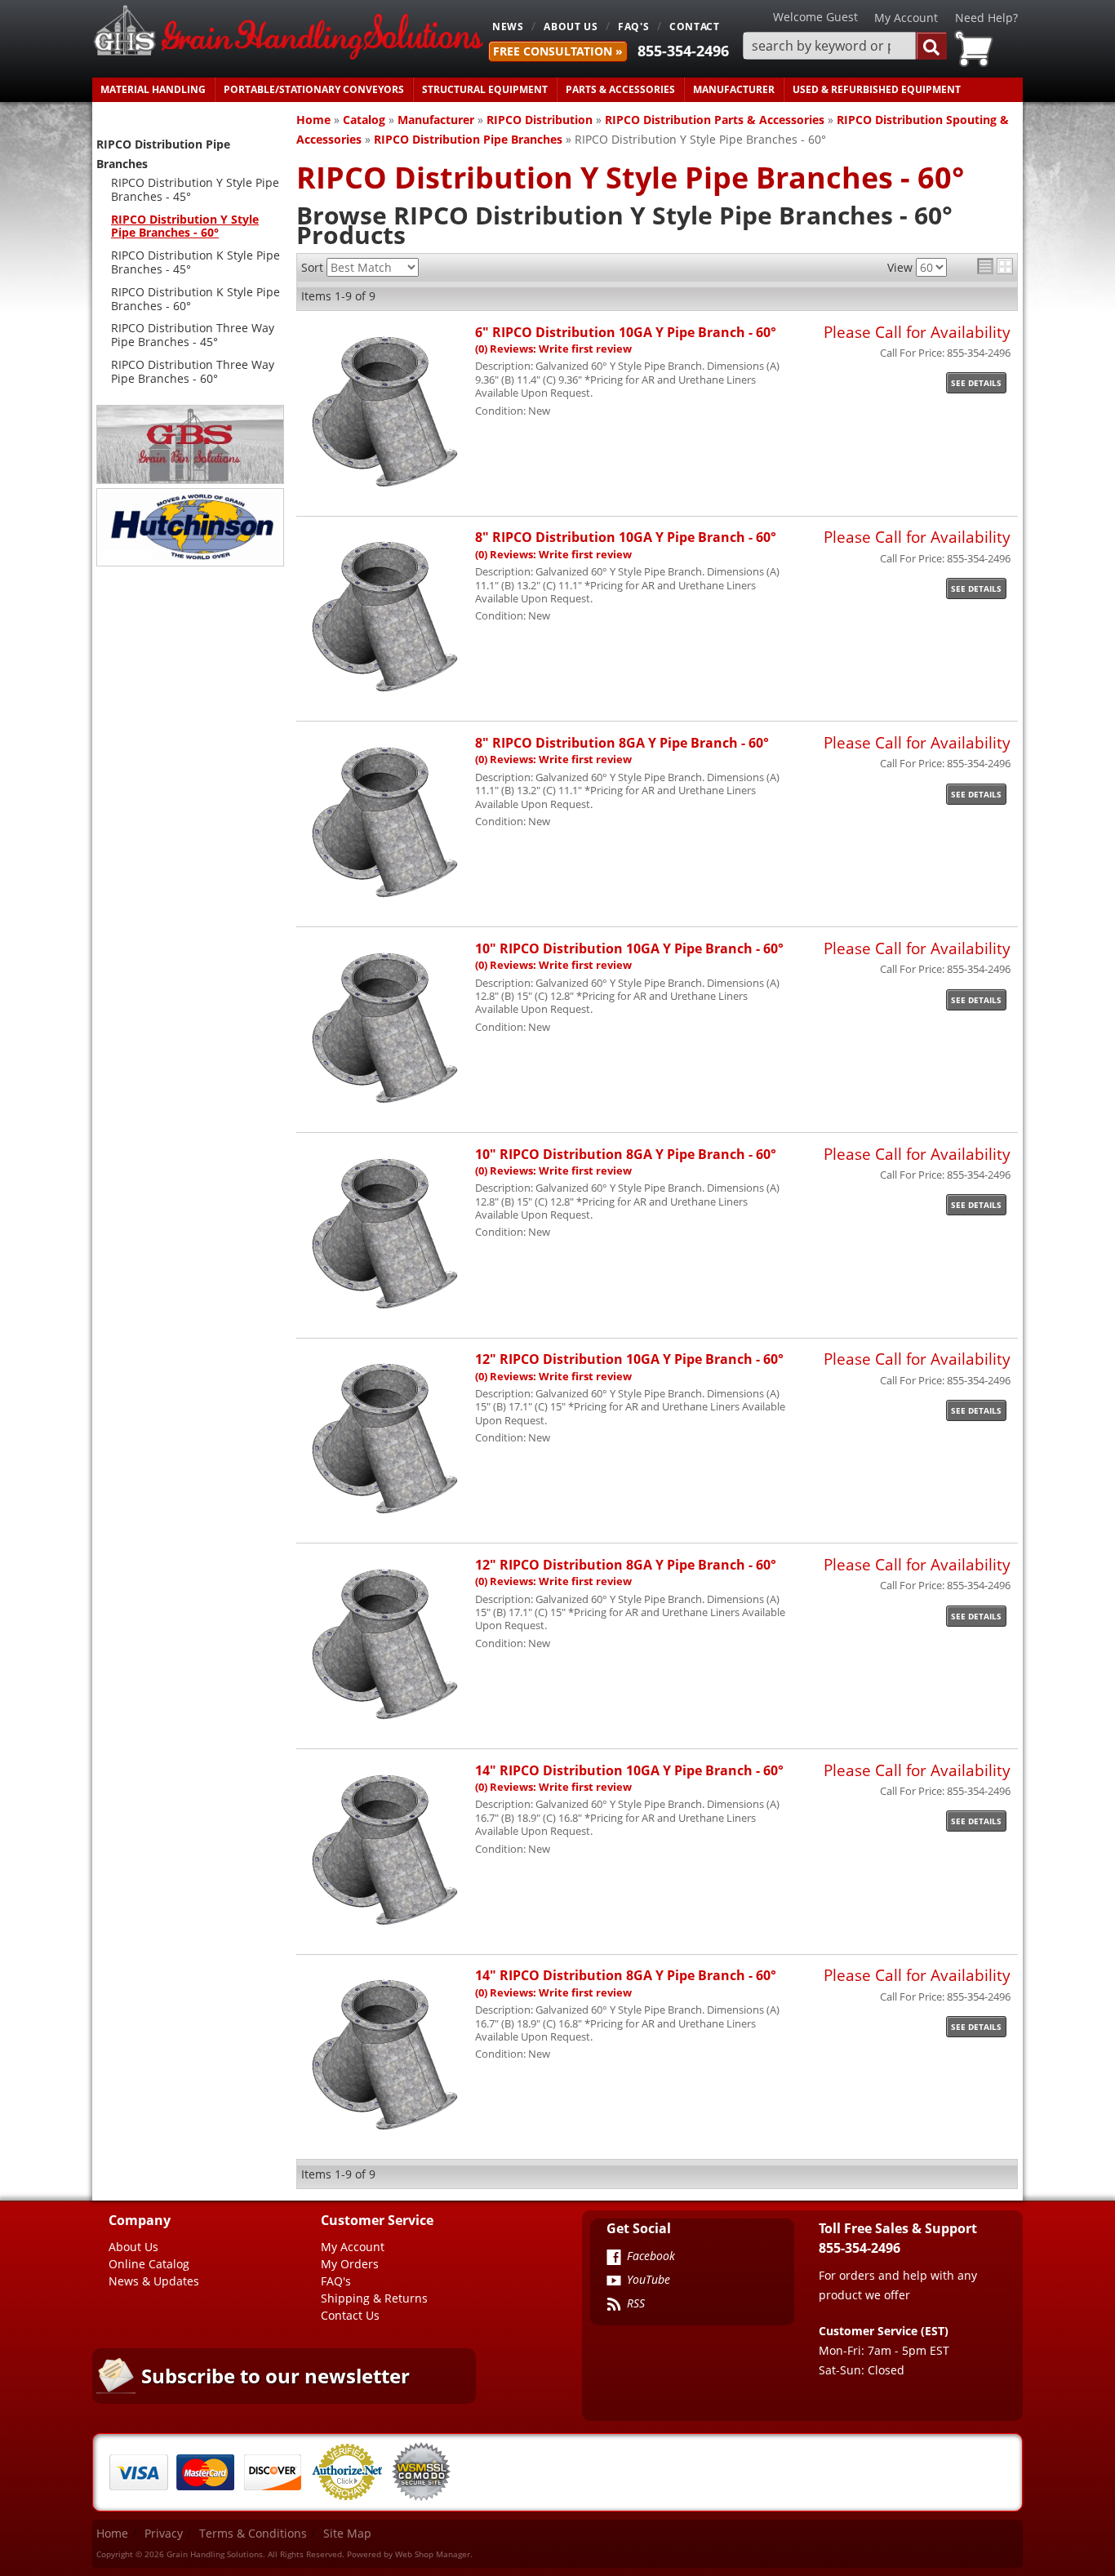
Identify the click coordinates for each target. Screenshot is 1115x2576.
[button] (845, 46)
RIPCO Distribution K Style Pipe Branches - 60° (195, 299)
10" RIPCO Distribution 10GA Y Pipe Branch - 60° (629, 948)
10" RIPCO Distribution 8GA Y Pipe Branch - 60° (626, 1154)
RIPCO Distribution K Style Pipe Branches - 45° (195, 262)
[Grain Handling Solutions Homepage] (288, 34)
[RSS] (614, 2306)
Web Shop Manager (433, 2554)
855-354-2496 (683, 51)
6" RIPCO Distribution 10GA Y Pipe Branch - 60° (626, 332)
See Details (976, 383)
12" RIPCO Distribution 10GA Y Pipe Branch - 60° (629, 1359)
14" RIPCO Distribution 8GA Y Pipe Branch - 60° (626, 1975)
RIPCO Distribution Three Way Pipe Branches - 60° (193, 371)
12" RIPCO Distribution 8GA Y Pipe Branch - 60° (626, 1564)
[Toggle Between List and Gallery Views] (995, 266)
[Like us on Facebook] (614, 2258)
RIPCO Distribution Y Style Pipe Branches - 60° (185, 226)
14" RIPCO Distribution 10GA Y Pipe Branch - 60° (629, 1770)
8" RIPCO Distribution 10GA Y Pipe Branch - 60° (626, 537)
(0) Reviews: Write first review (553, 349)
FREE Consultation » (558, 51)
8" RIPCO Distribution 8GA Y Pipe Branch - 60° (622, 742)
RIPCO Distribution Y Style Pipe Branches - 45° (195, 189)
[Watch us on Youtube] (614, 2282)
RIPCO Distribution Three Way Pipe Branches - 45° (193, 335)
